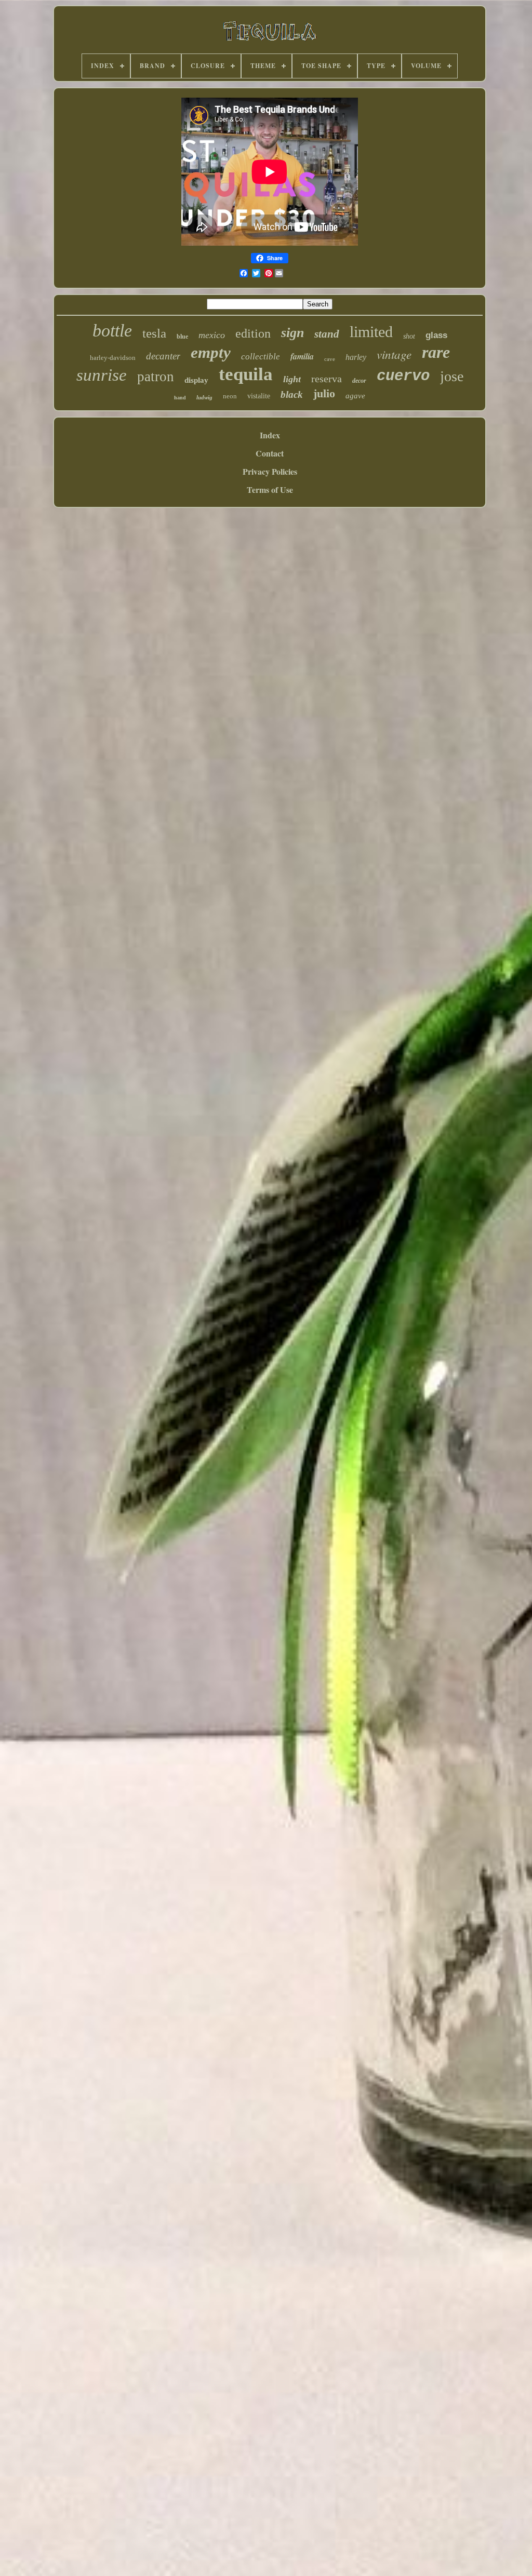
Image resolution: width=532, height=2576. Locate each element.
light (292, 379)
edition (253, 333)
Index (270, 435)
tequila (246, 374)
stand (327, 334)
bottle (112, 331)
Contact (270, 453)
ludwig (204, 397)
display (196, 380)
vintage (394, 354)
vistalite (259, 396)
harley (356, 357)
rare (436, 352)
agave (355, 396)
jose (452, 376)
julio (324, 393)
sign (292, 333)
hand (180, 398)
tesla (154, 333)
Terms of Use (270, 489)
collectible (261, 357)
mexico (212, 335)
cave (330, 359)
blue (182, 337)
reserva (327, 379)
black (292, 394)
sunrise (102, 375)
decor (359, 381)
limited (371, 332)
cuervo (403, 376)
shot (409, 336)
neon (230, 396)
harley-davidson (113, 358)
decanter (163, 356)
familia (302, 356)
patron (156, 377)
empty (211, 352)
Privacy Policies (270, 471)
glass (436, 335)
